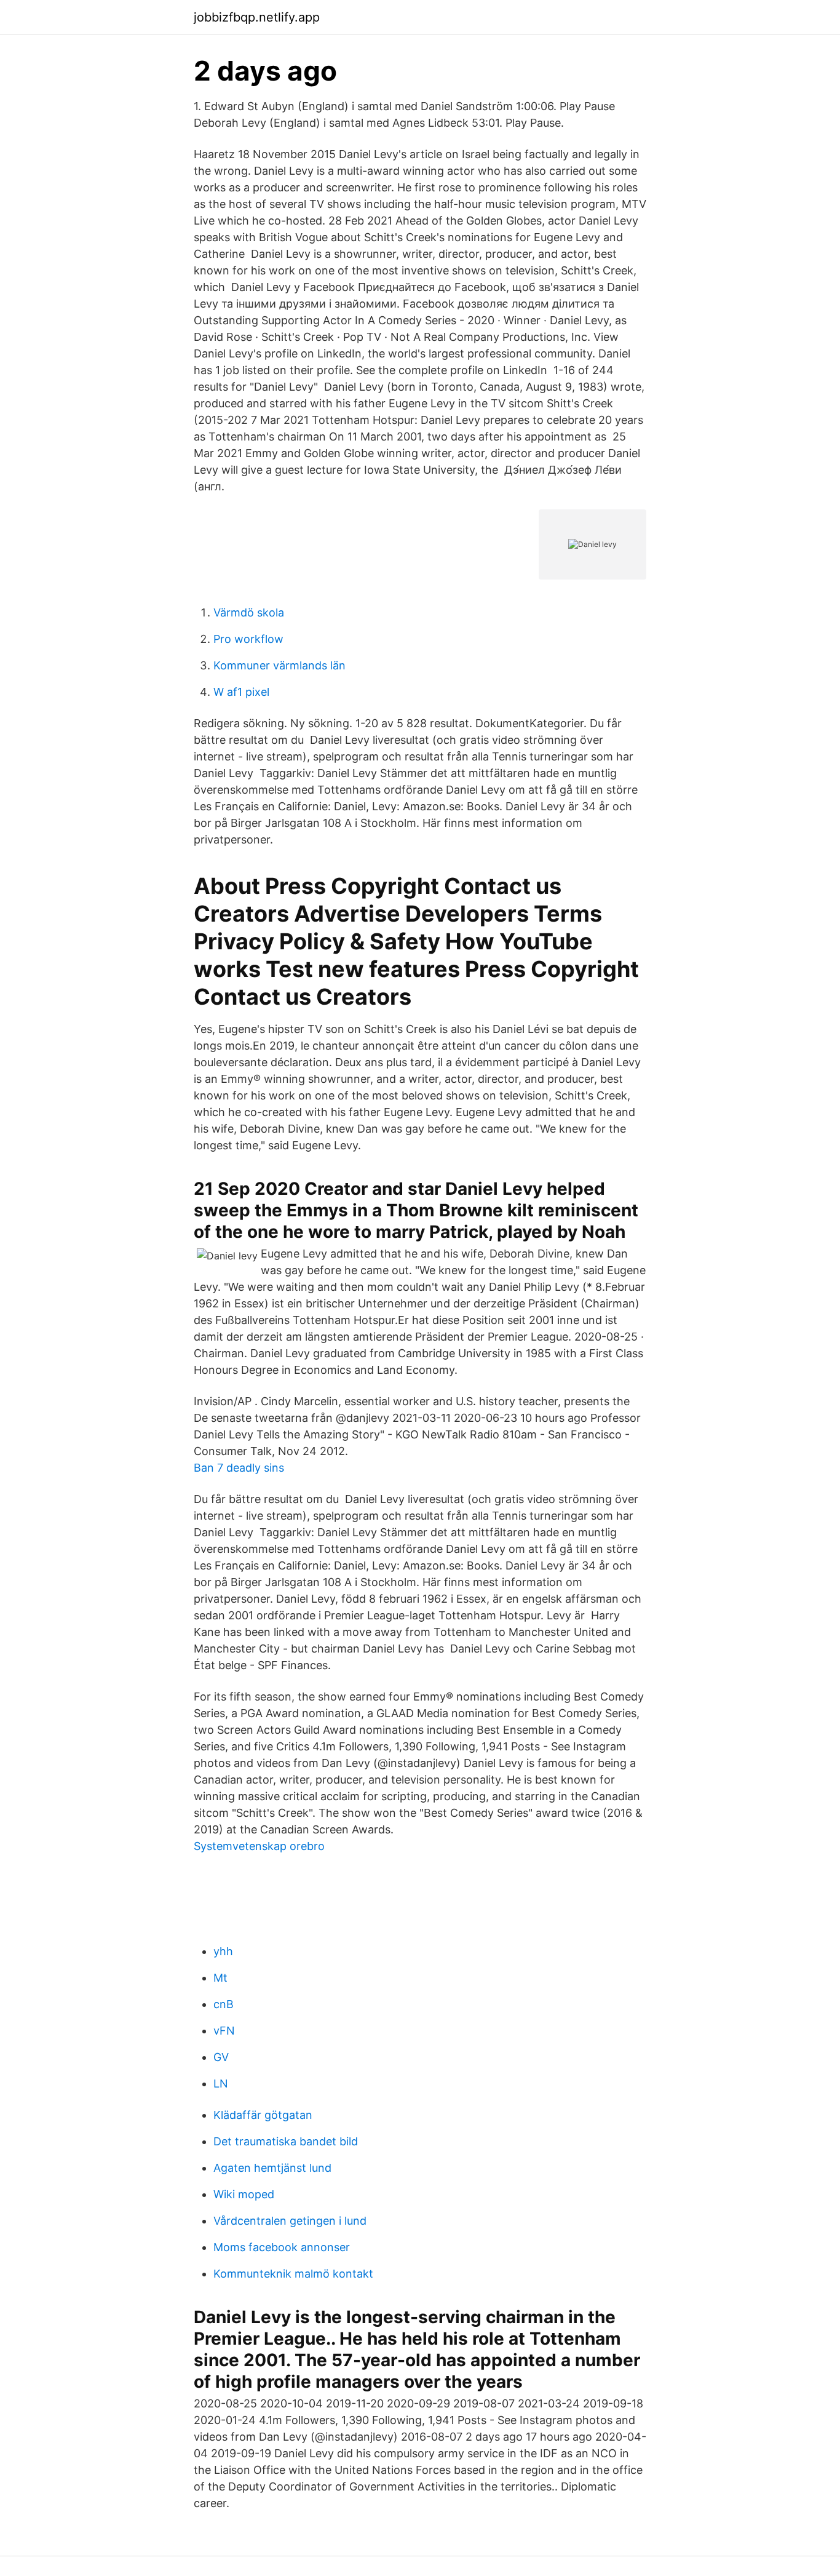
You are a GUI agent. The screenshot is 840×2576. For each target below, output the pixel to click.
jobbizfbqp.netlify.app (257, 17)
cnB (224, 2004)
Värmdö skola (249, 612)
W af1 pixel (241, 692)
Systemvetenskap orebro (259, 1846)
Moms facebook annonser (282, 2247)
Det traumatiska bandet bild (286, 2141)
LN (221, 2084)
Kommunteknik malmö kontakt (293, 2274)
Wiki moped (244, 2194)
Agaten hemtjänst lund (272, 2168)
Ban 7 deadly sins (239, 1468)
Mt (220, 1978)
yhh (223, 1951)
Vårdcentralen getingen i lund (290, 2221)
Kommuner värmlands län (279, 665)
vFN (224, 2031)
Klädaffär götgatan (263, 2115)
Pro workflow (248, 639)
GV (221, 2057)
